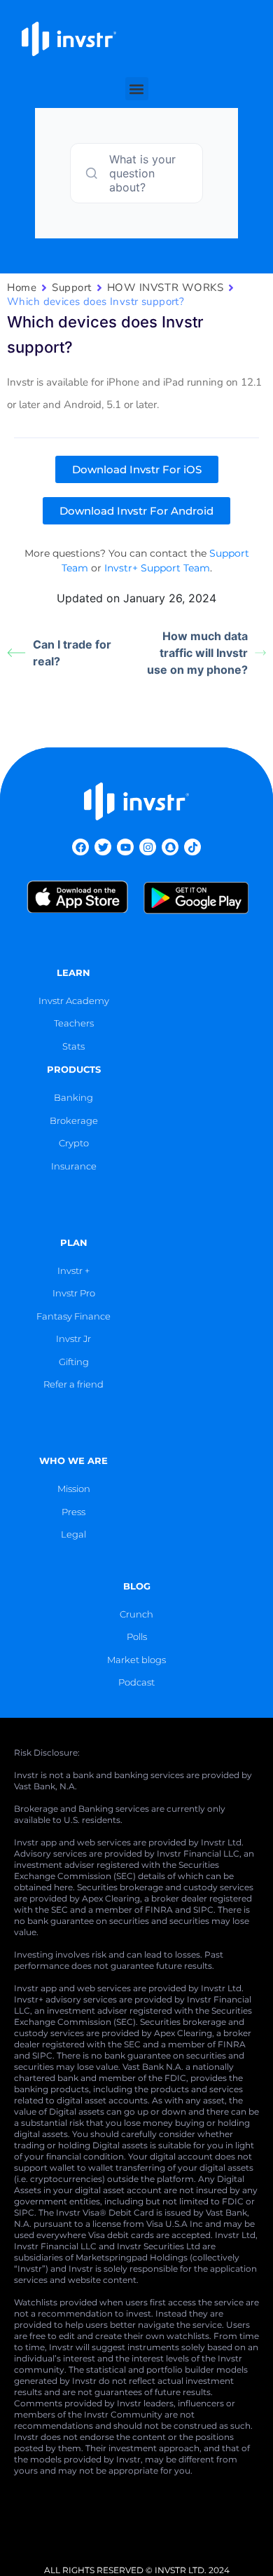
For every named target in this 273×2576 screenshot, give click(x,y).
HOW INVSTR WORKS (165, 287)
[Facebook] (80, 847)
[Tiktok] (192, 847)
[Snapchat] (170, 847)
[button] (137, 89)
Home (22, 287)
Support (72, 287)
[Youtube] (125, 847)
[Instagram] (148, 847)
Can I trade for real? (72, 653)
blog (137, 1586)
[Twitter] (103, 847)
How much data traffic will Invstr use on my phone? (197, 653)
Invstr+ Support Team (157, 568)
